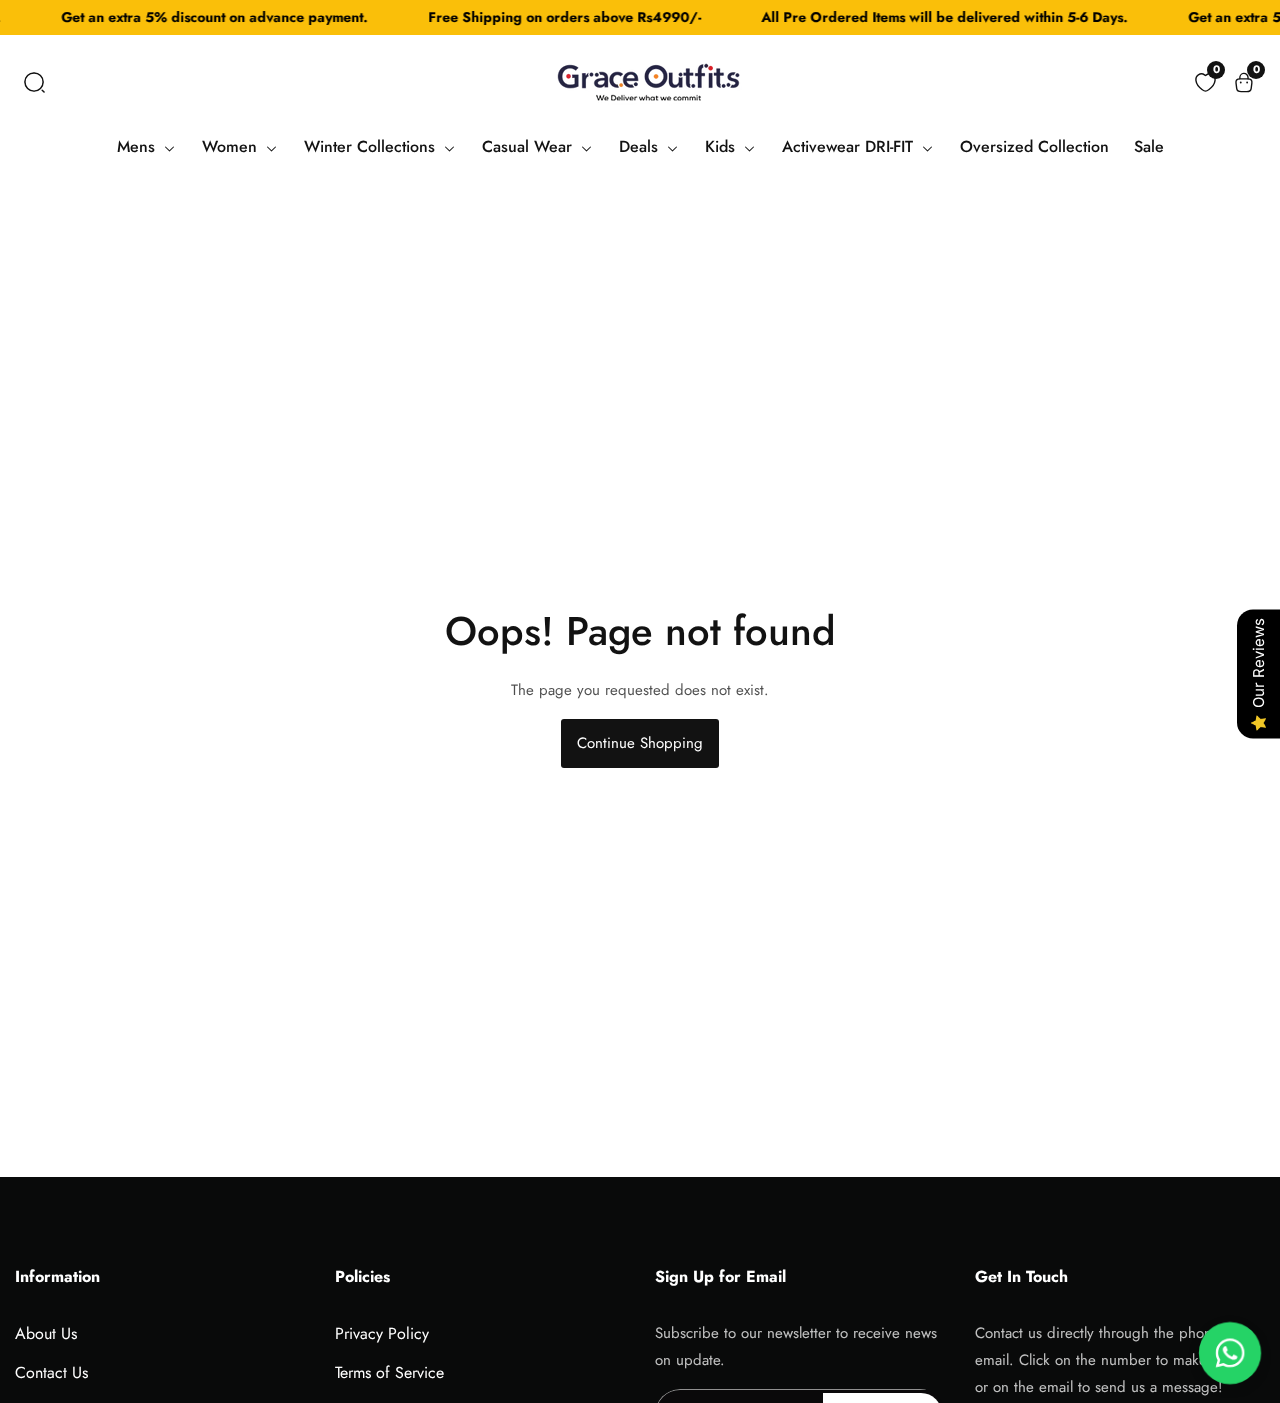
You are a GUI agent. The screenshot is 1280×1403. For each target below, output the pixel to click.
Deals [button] (641, 146)
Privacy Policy (382, 1333)
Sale (1149, 146)
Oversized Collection (1034, 146)
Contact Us (51, 1372)
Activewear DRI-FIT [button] (850, 146)
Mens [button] (138, 146)
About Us (46, 1333)
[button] (34, 82)
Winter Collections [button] (372, 146)
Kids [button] (722, 146)
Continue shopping (640, 743)
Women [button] (232, 146)
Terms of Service (389, 1372)
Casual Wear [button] (529, 146)
